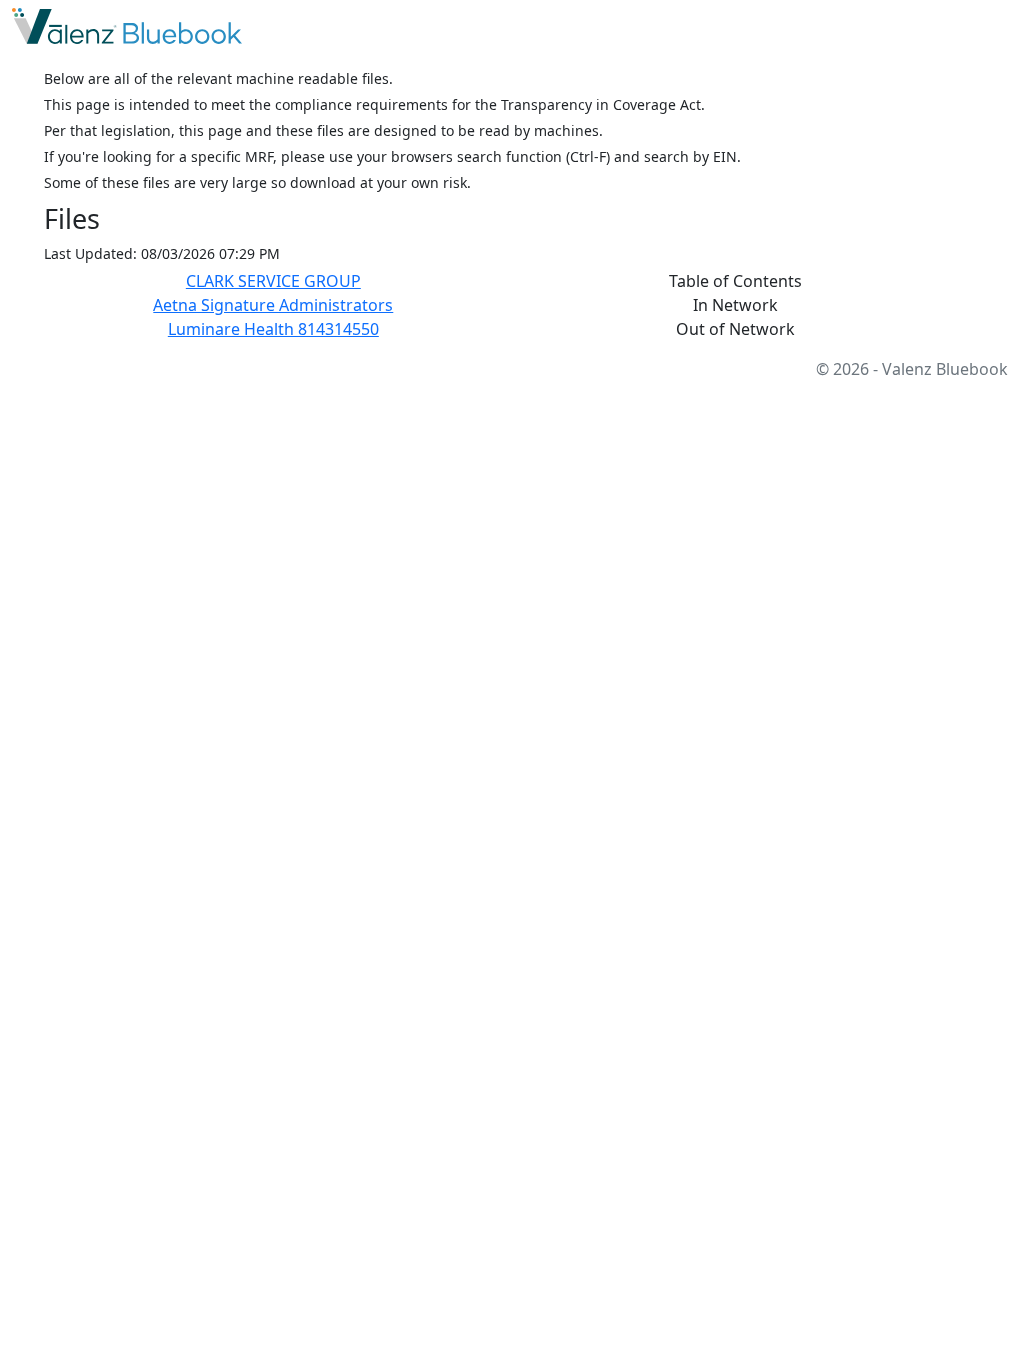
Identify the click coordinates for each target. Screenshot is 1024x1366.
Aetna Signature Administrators (273, 305)
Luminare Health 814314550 (273, 329)
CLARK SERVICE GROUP (273, 281)
